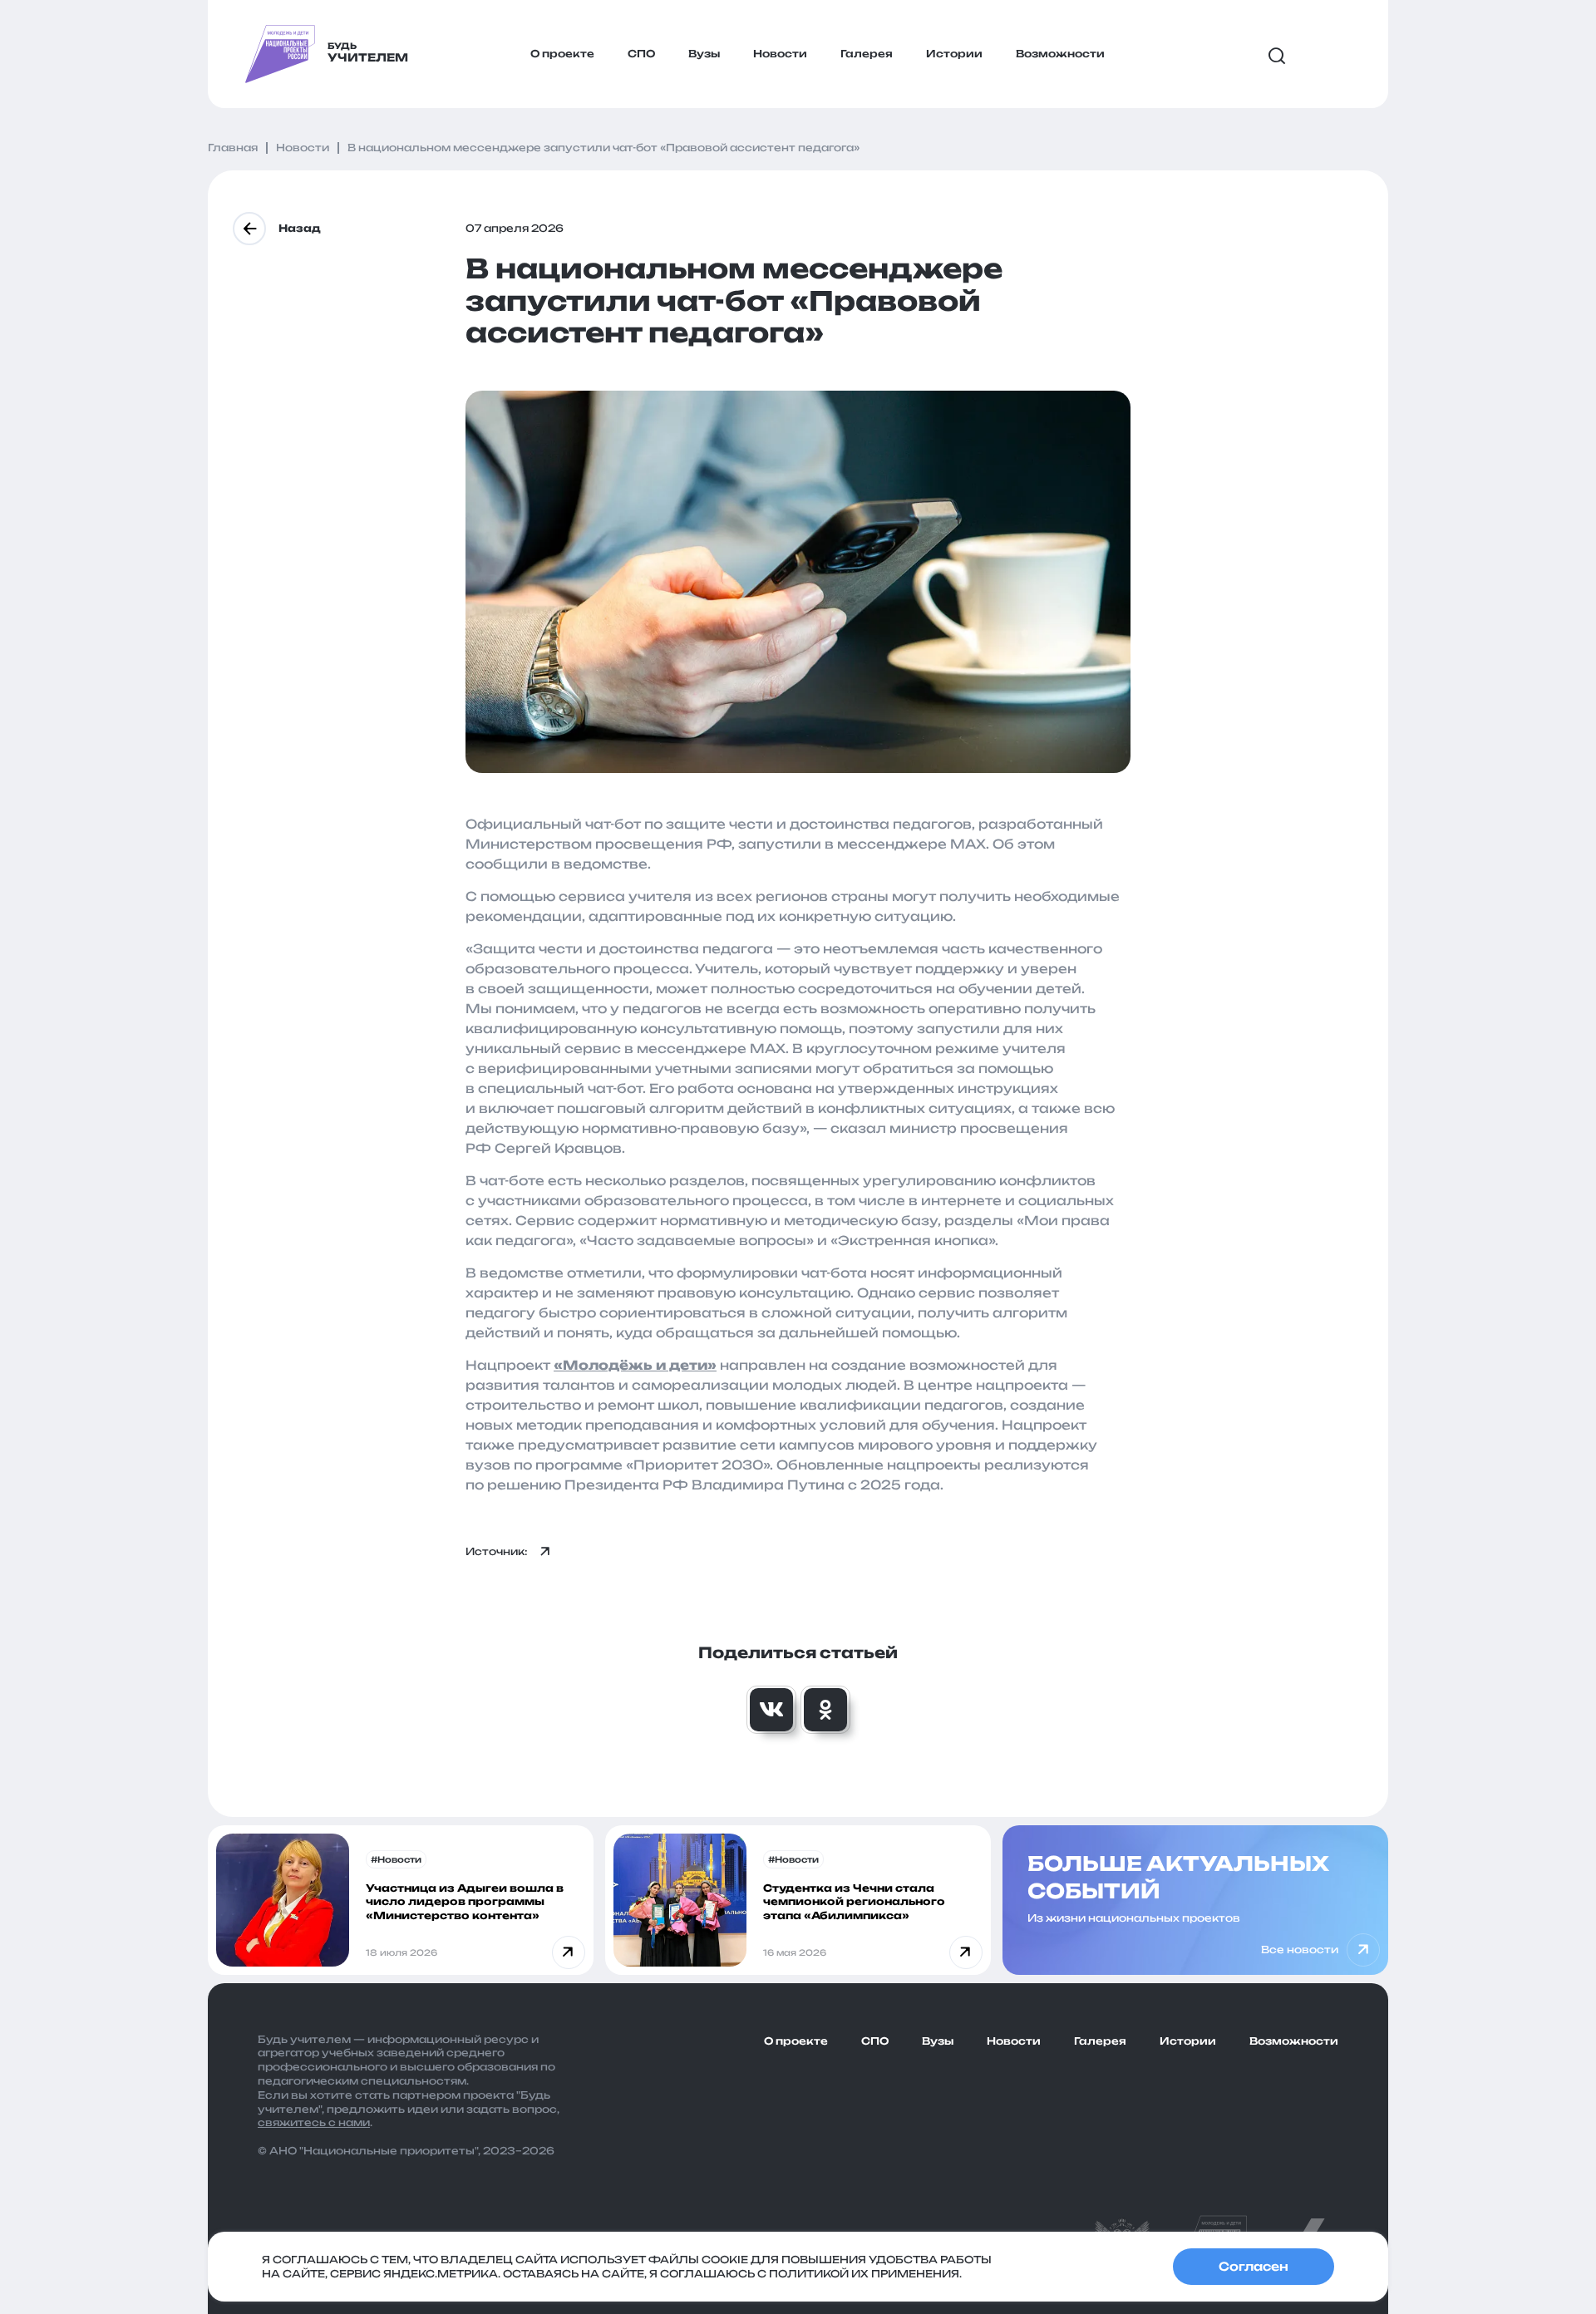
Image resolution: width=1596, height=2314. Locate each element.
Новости (780, 54)
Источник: (497, 1551)
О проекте (562, 54)
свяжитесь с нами (314, 2122)
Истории (954, 54)
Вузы (704, 54)
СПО (641, 54)
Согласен (1254, 2266)
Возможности (1060, 54)
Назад (300, 228)
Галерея (867, 54)
